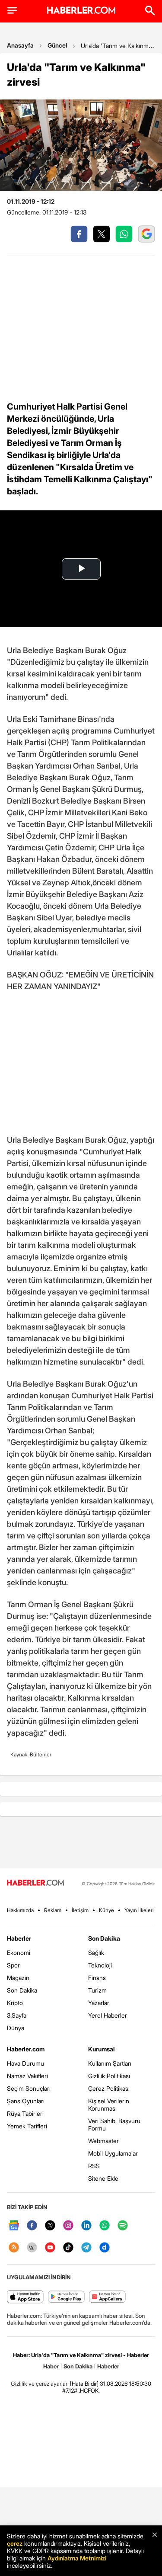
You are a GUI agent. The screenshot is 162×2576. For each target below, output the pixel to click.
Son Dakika (22, 1990)
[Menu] (12, 10)
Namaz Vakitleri (27, 2076)
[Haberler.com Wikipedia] (32, 2248)
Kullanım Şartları (110, 2063)
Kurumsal (102, 2049)
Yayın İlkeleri (139, 1910)
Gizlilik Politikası (109, 2076)
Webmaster (103, 2141)
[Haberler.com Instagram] (68, 2226)
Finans (97, 1978)
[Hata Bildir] (84, 2384)
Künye (106, 1910)
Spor (13, 1965)
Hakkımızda (20, 1910)
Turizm (97, 1990)
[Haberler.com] (35, 1883)
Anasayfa (20, 45)
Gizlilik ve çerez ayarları (40, 2384)
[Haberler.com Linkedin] (86, 2226)
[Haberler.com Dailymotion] (105, 2248)
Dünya (16, 2028)
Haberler (19, 1938)
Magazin (18, 1978)
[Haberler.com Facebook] (32, 2226)
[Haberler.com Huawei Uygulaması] (107, 2297)
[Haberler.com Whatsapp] (105, 2226)
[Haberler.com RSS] (14, 2248)
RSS (94, 2166)
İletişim (80, 1910)
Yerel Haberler (108, 2015)
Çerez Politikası (109, 2088)
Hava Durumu (25, 2063)
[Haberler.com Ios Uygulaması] (25, 2297)
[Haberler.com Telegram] (86, 2248)
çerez (15, 2543)
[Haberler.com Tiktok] (68, 2248)
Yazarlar (99, 2003)
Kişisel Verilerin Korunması (109, 2105)
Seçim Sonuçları (29, 2088)
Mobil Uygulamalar (113, 2153)
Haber (51, 2366)
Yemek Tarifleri (27, 2126)
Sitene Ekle (103, 2178)
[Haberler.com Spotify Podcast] (123, 2226)
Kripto (15, 2003)
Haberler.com (26, 2049)
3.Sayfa (17, 2015)
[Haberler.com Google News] (14, 2226)
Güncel (57, 45)
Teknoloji (100, 1965)
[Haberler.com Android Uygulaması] (66, 2297)
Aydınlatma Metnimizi (77, 2558)
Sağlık (96, 1953)
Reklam (53, 1910)
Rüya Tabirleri (25, 2113)
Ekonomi (19, 1953)
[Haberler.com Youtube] (50, 2248)
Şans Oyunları (26, 2101)
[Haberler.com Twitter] (50, 2226)
